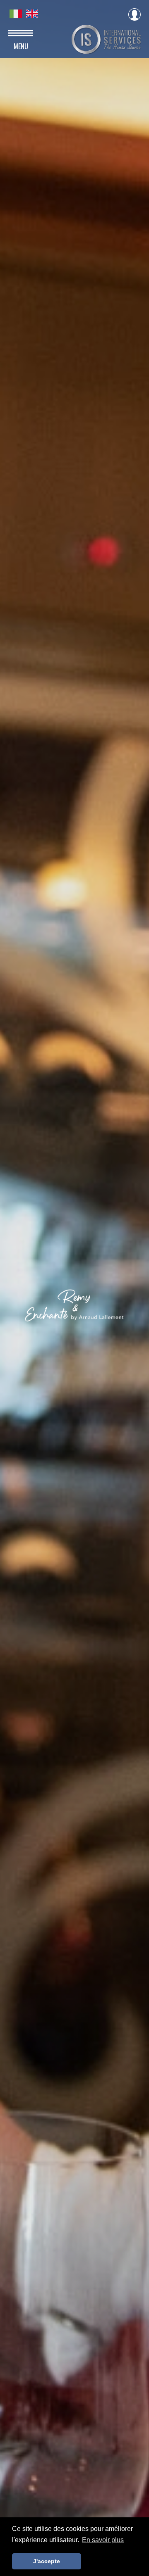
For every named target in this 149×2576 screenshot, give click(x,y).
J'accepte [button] (47, 2561)
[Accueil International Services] (106, 51)
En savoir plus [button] (103, 2540)
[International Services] (17, 15)
